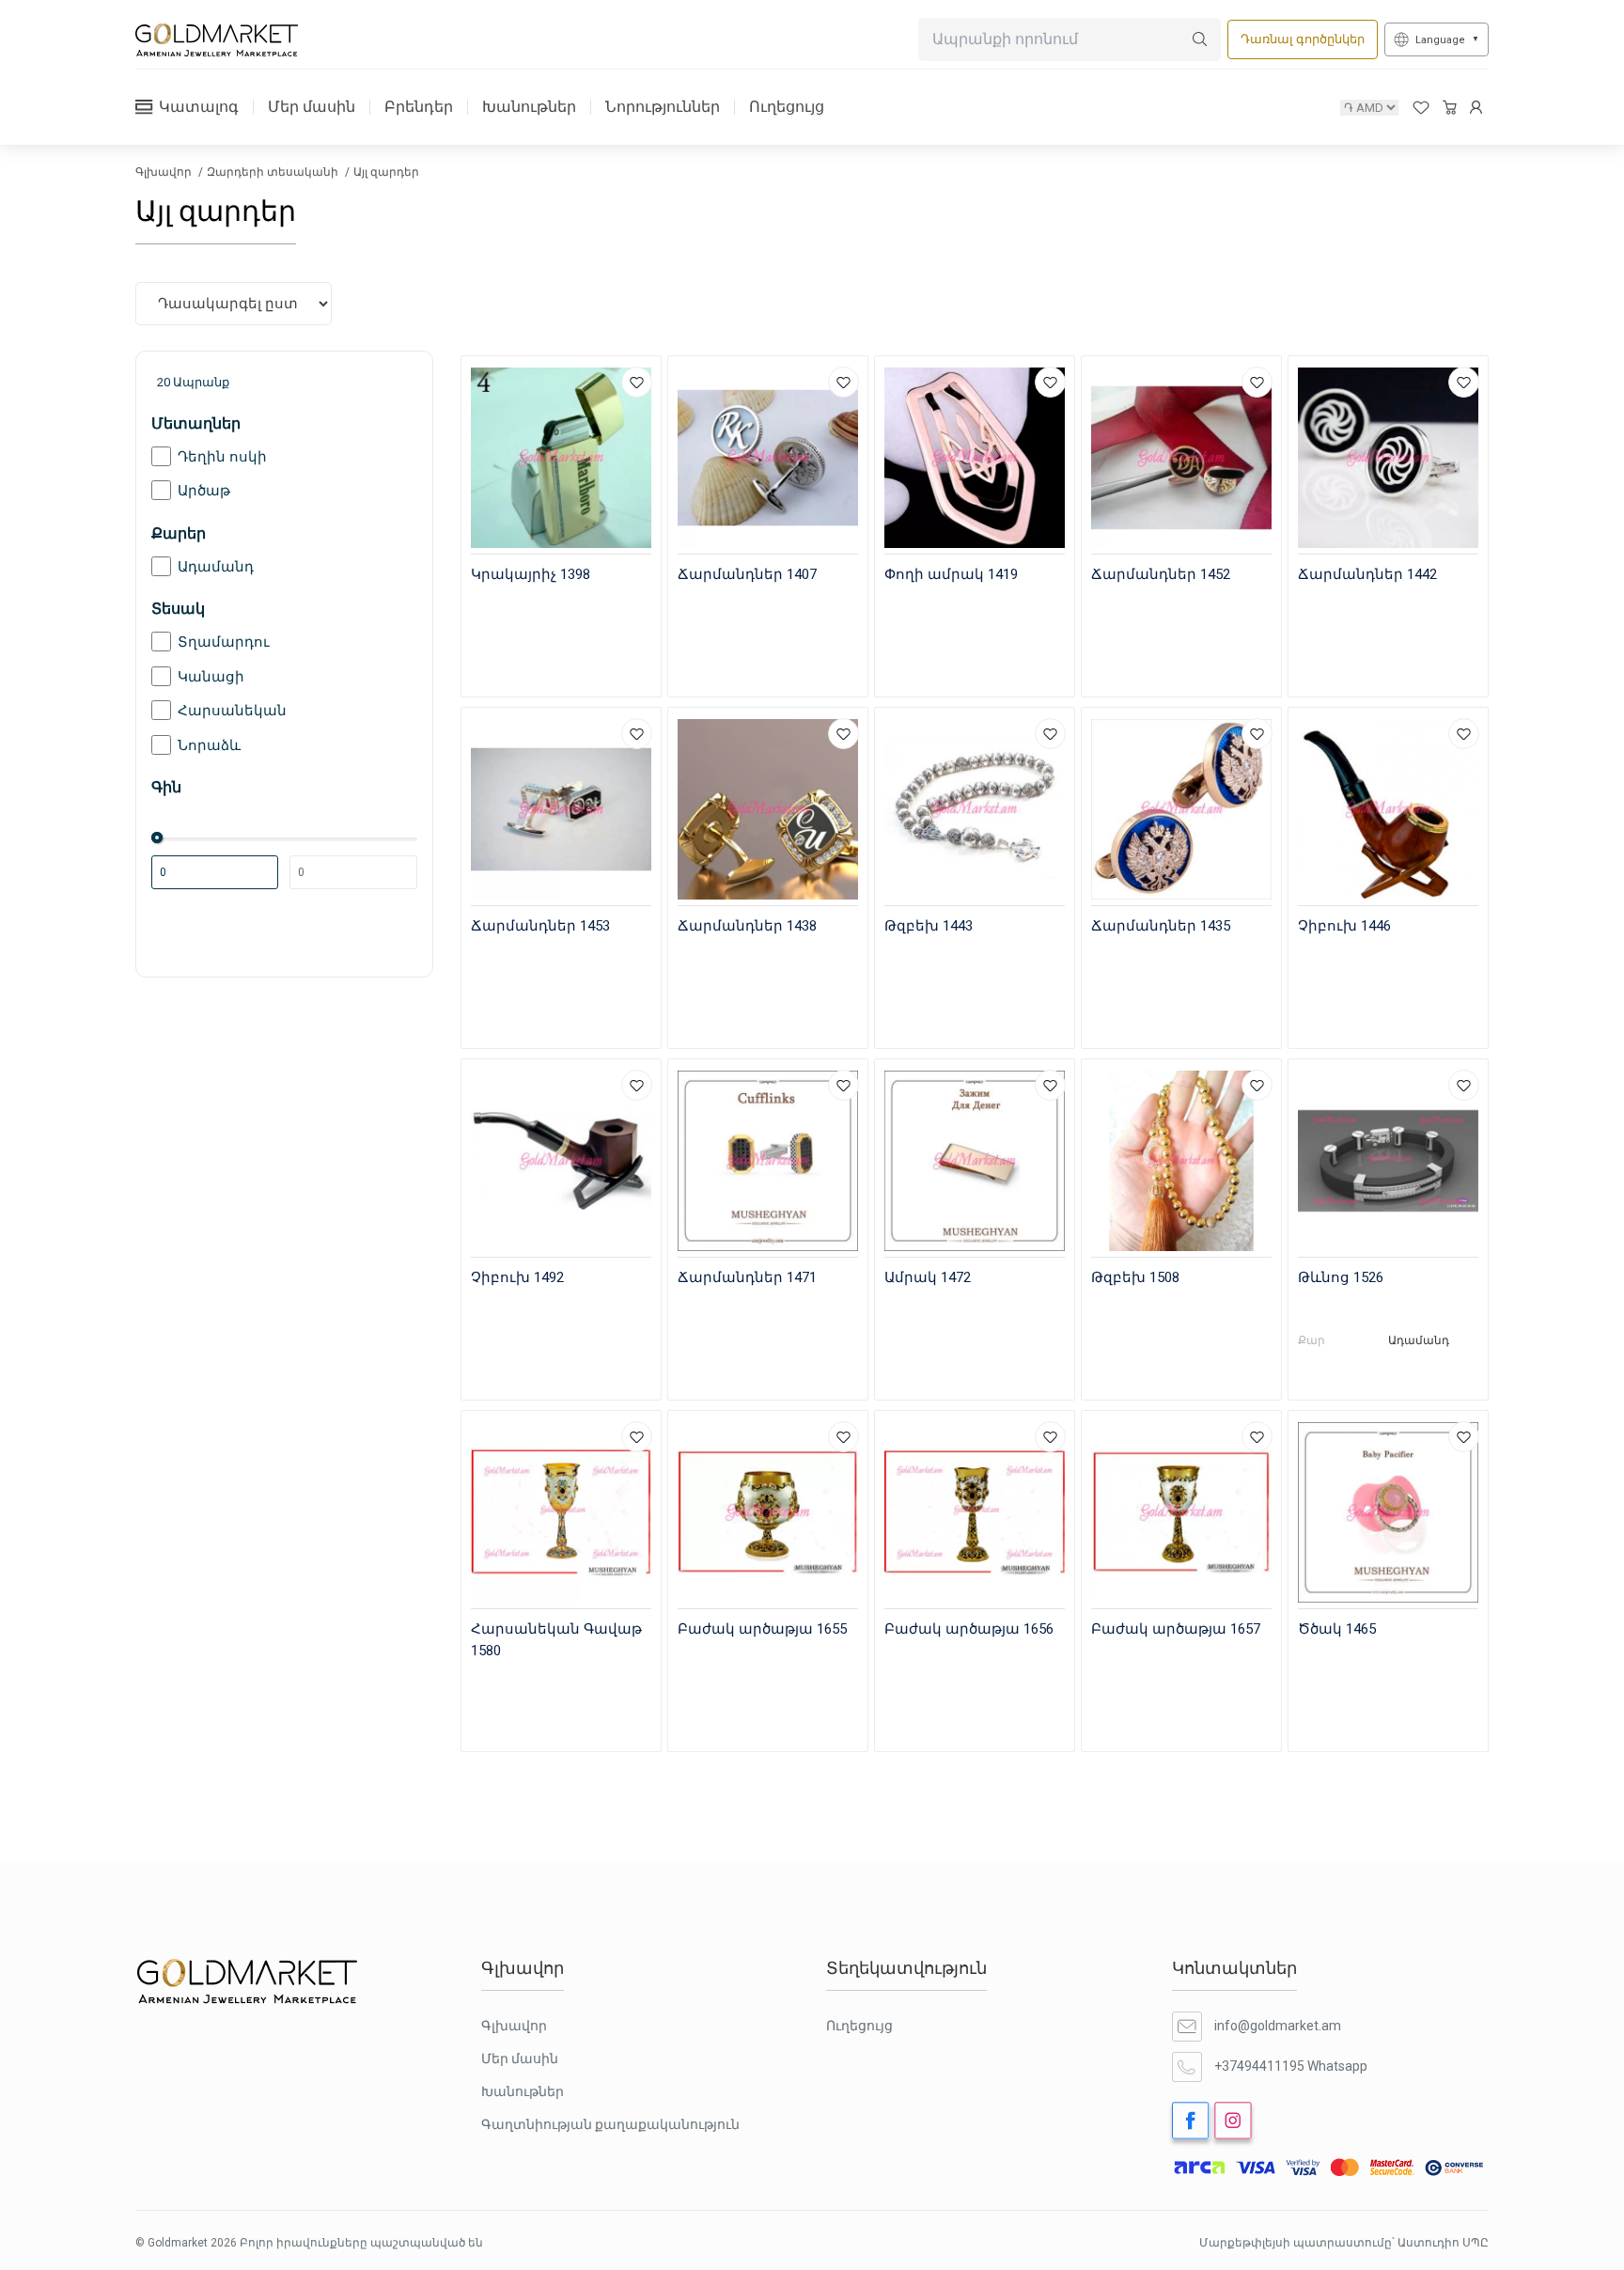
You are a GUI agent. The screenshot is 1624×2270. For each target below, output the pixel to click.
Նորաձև (209, 745)
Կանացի (211, 677)
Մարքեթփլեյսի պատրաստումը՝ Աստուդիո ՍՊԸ (1344, 2243)
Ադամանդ (216, 567)
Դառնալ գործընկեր (1303, 39)
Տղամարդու (224, 642)
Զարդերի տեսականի (274, 172)
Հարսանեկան (232, 711)
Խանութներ (529, 107)
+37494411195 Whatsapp (1291, 2066)
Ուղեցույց (787, 107)
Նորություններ (663, 107)
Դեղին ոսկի (222, 457)
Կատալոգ (199, 107)
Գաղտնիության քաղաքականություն (610, 2124)
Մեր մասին (312, 107)
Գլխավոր (165, 172)
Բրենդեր (419, 107)
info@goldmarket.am (1278, 2026)
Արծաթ (204, 491)
